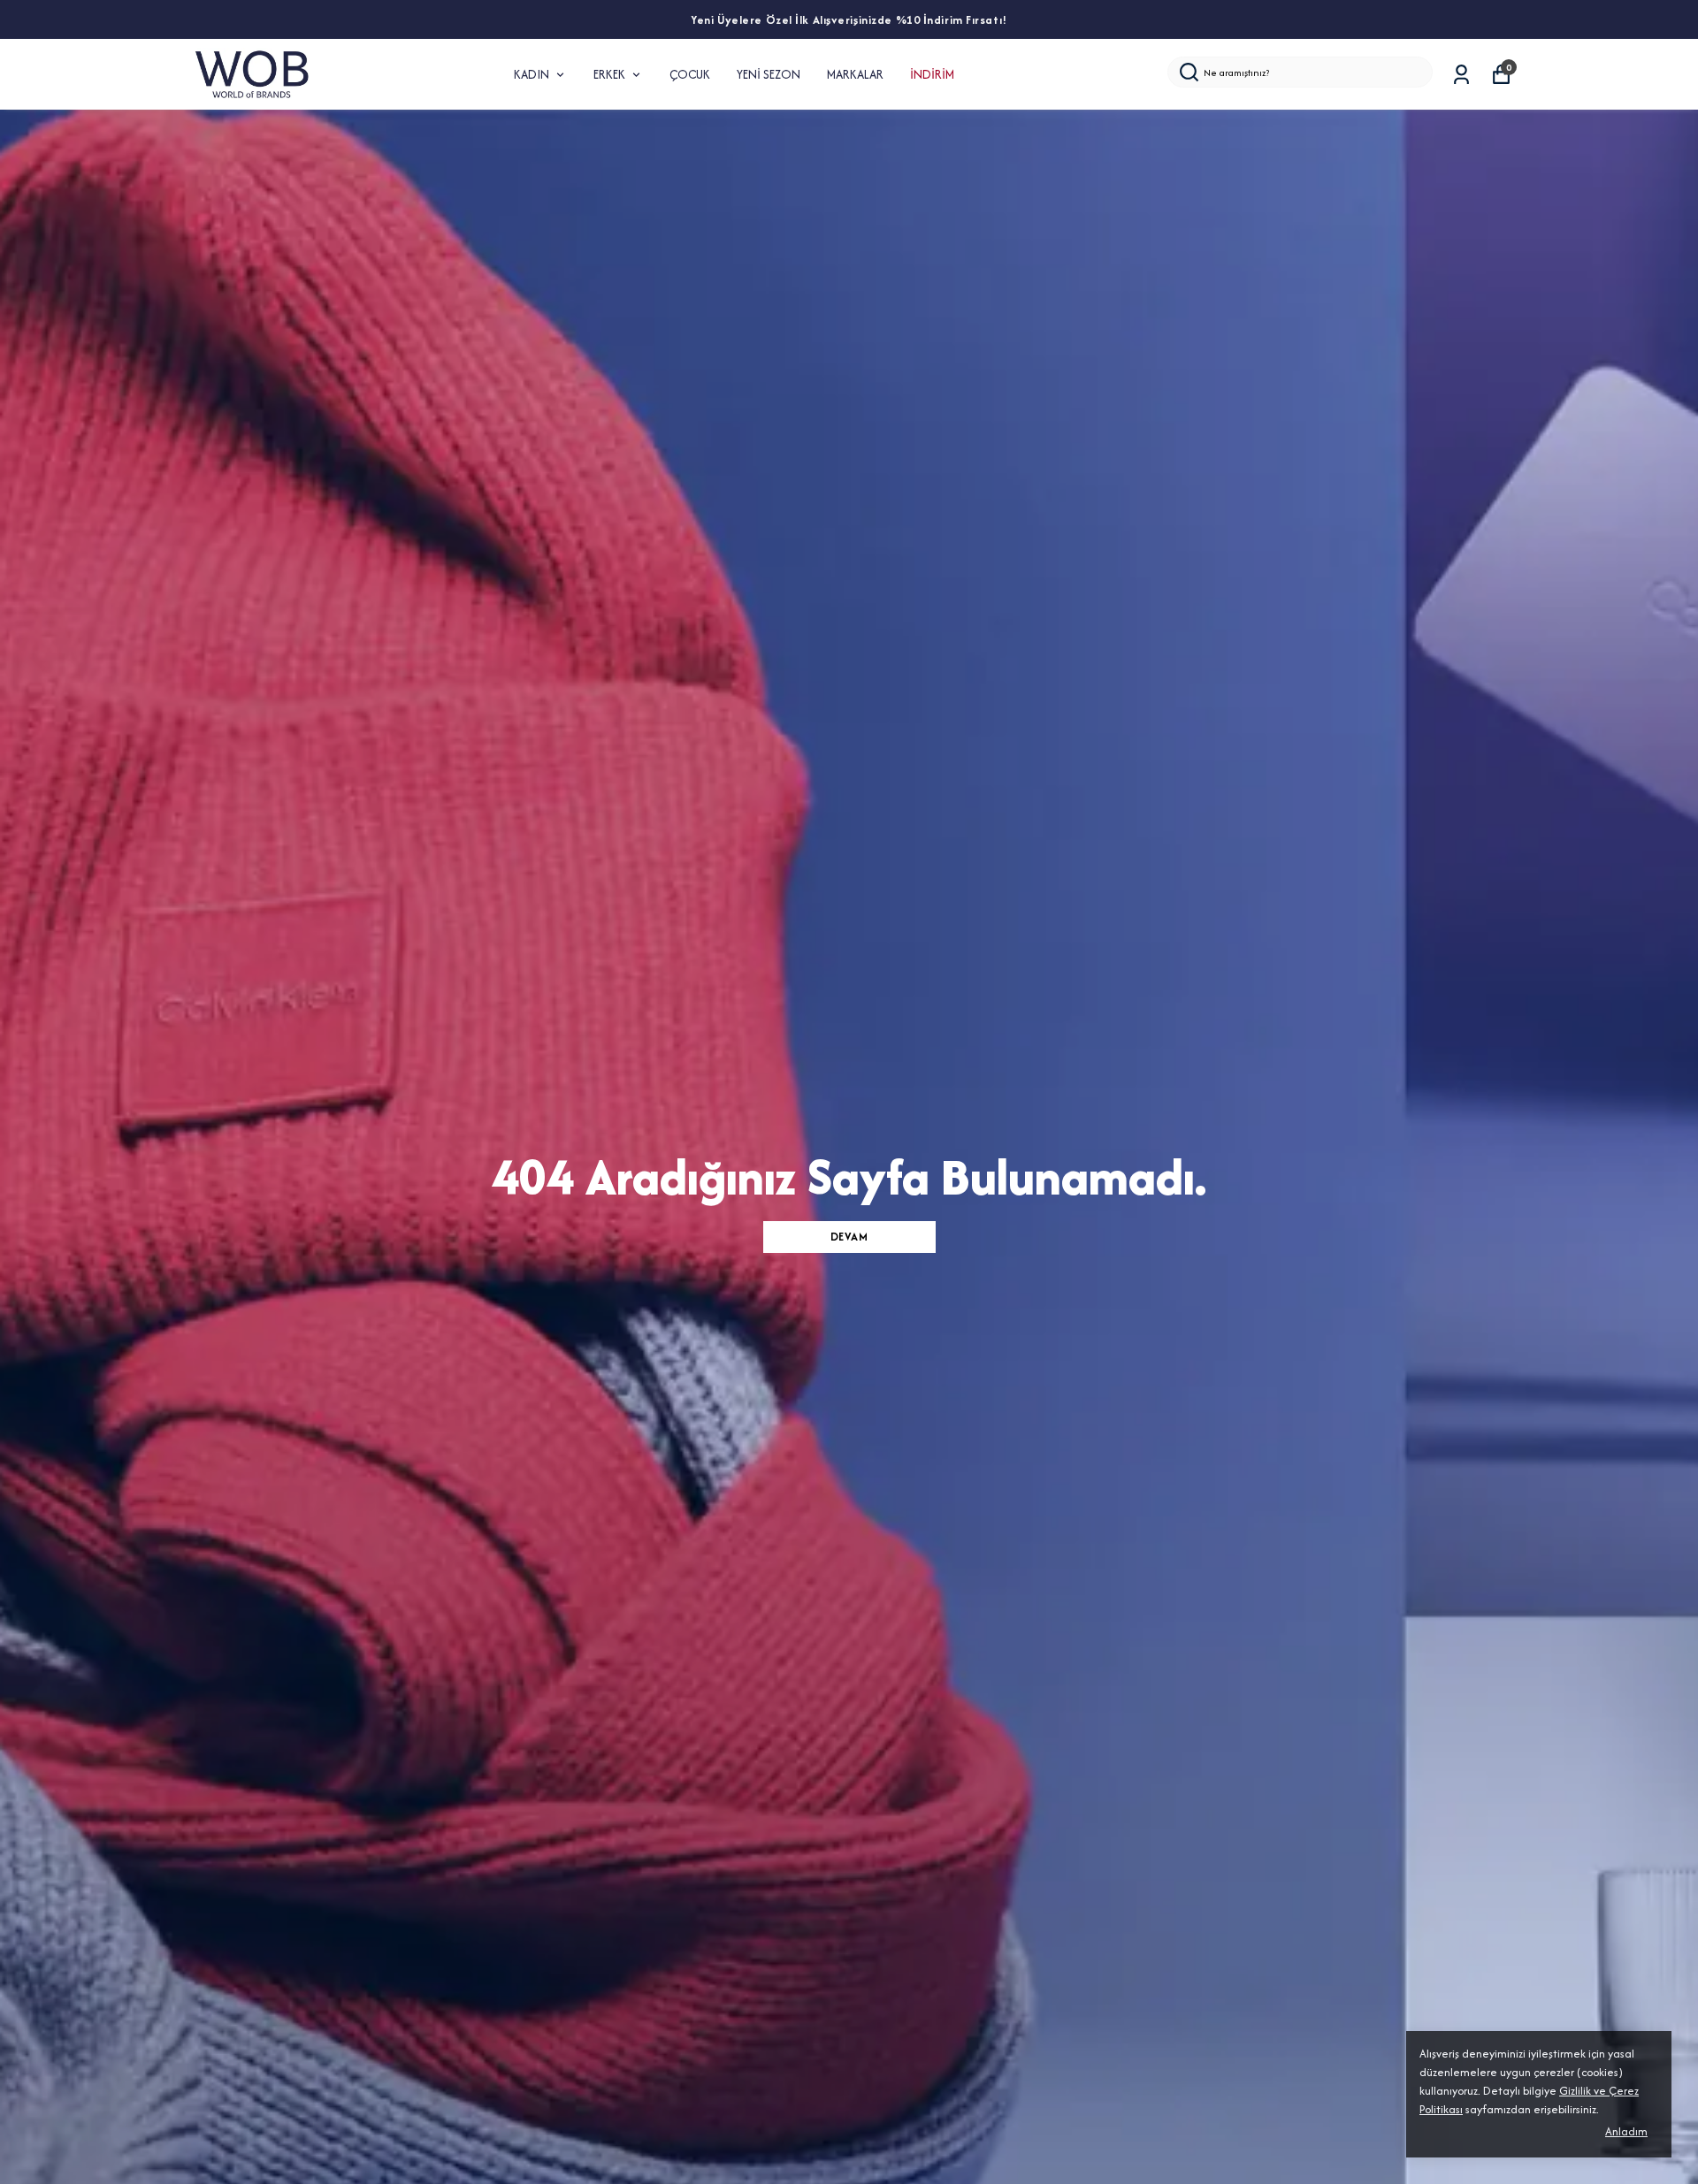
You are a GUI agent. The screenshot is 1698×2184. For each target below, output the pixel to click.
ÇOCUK (690, 74)
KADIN (532, 74)
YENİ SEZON (769, 74)
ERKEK (609, 74)
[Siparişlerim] (1461, 75)
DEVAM (849, 1237)
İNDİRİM (932, 74)
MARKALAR (855, 74)
